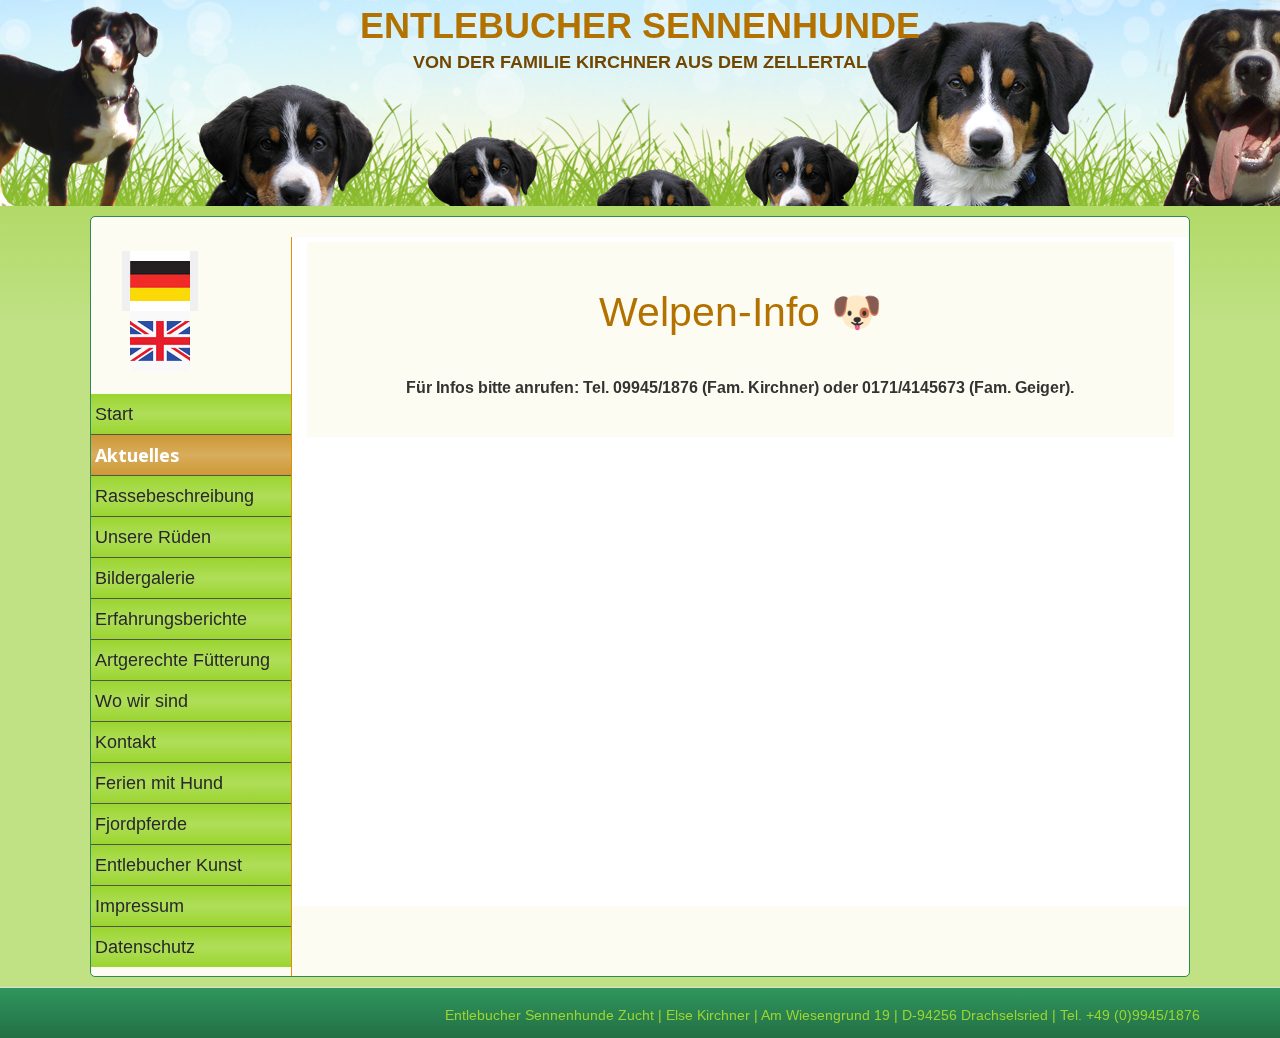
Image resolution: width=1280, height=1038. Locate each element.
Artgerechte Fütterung (182, 660)
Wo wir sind (141, 701)
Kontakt (125, 742)
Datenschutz (145, 947)
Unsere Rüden (153, 537)
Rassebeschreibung (174, 496)
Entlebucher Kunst (168, 865)
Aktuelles (137, 455)
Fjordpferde (141, 824)
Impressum (139, 906)
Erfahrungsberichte (171, 619)
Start (114, 414)
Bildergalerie (145, 578)
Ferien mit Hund (159, 783)
